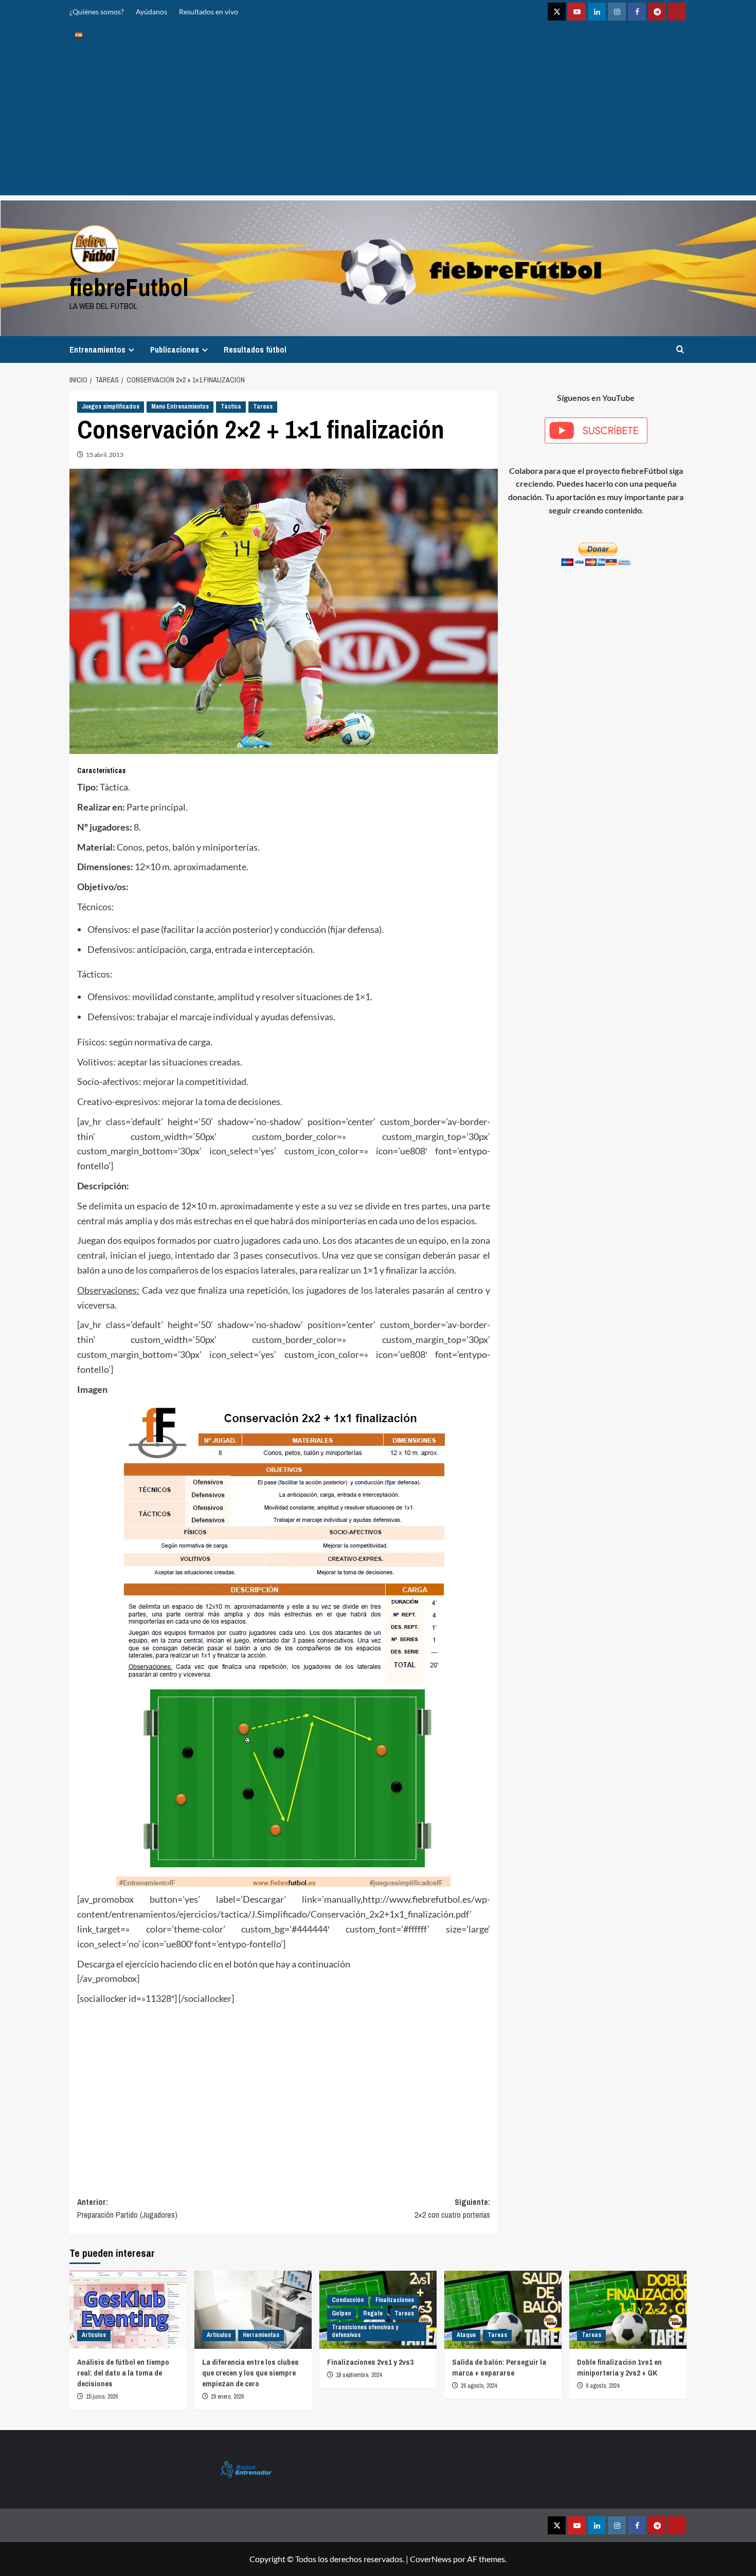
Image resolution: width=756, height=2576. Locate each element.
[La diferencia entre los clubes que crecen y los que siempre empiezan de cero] (253, 2310)
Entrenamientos (97, 349)
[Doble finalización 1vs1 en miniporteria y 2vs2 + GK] (628, 2310)
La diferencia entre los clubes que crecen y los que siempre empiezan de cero (250, 2373)
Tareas (263, 407)
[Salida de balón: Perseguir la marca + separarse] (503, 2310)
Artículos (94, 2335)
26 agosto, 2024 (479, 2386)
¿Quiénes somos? (97, 12)
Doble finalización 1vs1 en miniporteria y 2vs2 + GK (619, 2367)
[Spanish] (79, 35)
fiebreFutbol (129, 287)
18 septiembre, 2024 (359, 2375)
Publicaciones (175, 349)
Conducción (348, 2300)
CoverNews (431, 2559)
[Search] (680, 349)
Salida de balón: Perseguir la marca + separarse (499, 2367)
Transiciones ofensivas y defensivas (365, 2331)
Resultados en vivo (209, 12)
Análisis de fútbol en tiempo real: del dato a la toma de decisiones (123, 2373)
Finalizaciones (395, 2300)
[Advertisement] (378, 123)
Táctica (231, 407)
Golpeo (341, 2313)
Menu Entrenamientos (180, 407)
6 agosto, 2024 (602, 2386)
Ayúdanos (151, 12)
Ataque (466, 2335)
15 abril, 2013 (105, 455)
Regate (373, 2313)
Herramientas (261, 2335)
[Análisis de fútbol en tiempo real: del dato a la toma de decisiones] (128, 2310)
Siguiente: (452, 2209)
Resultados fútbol (255, 349)
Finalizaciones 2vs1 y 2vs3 (370, 2362)
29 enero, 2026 (227, 2397)
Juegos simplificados (111, 407)
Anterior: (127, 2209)
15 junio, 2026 (102, 2397)
